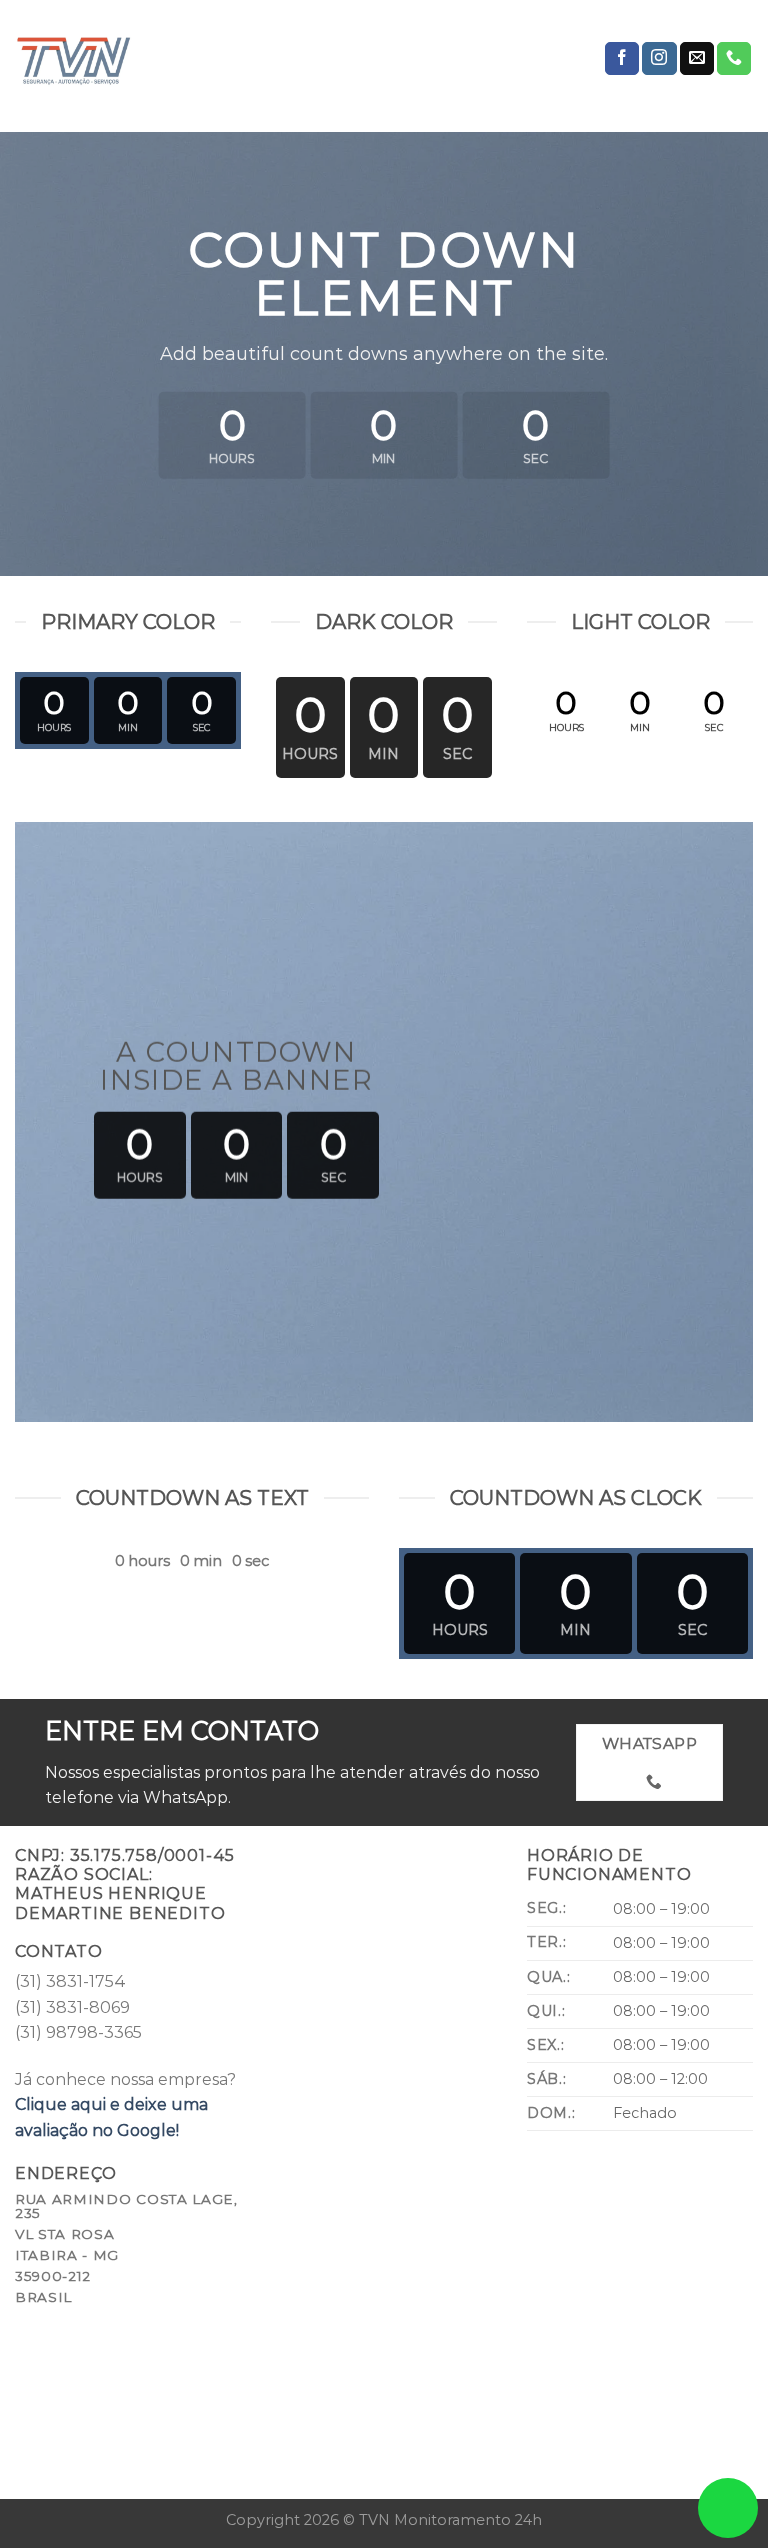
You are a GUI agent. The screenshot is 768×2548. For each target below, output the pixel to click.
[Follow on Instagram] (659, 59)
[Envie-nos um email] (697, 59)
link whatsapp (728, 2508)
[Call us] (734, 59)
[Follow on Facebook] (622, 59)
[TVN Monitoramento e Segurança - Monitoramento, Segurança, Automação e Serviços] (115, 58)
